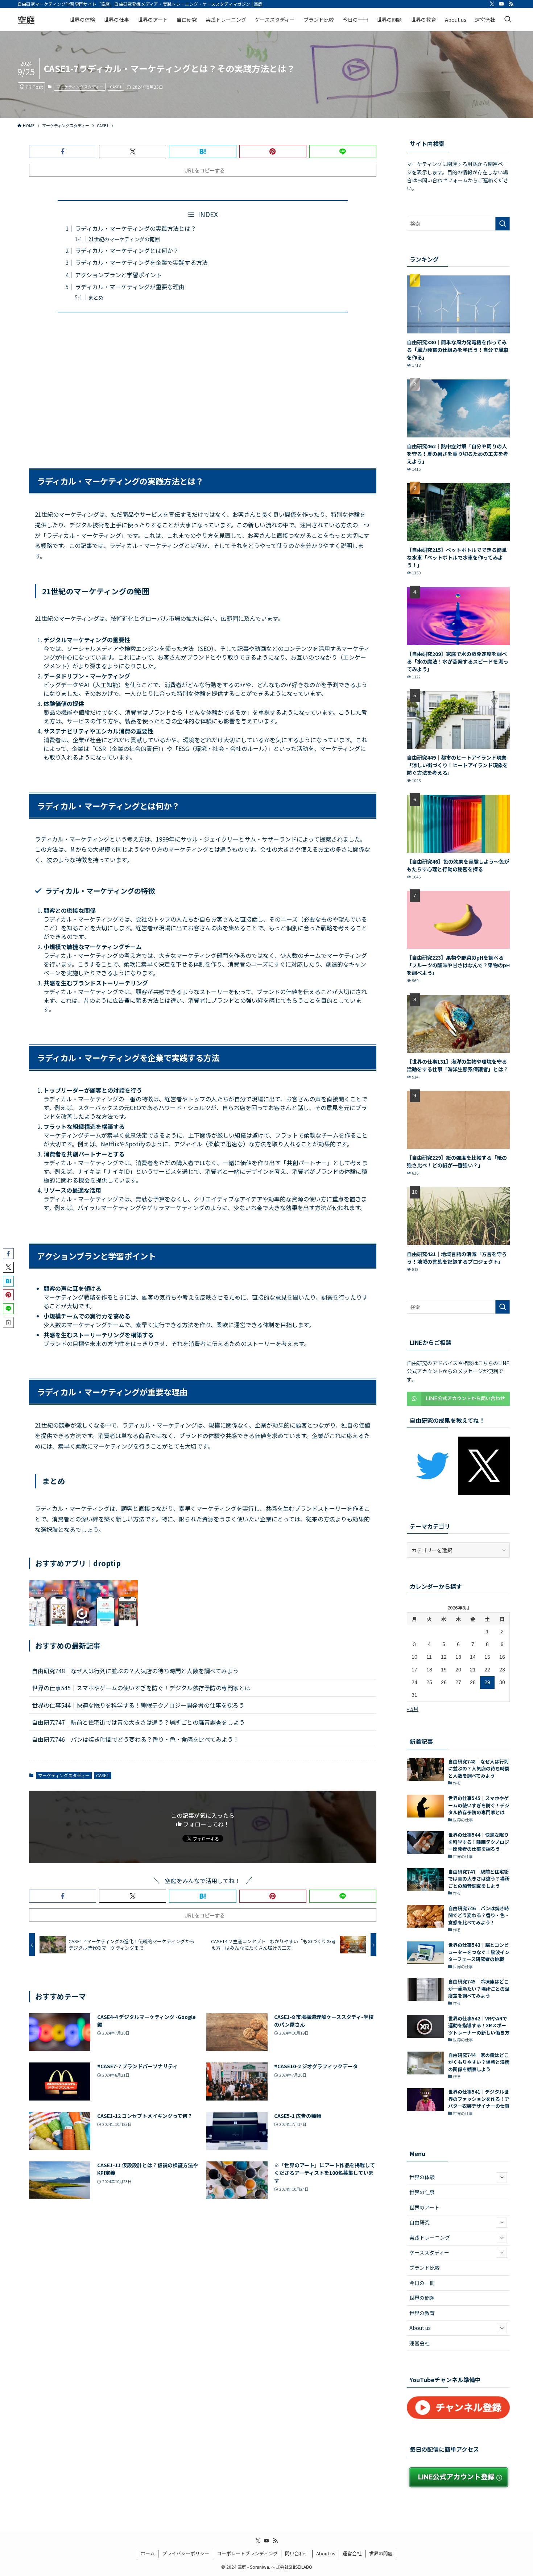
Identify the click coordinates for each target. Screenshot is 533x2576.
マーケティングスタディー (80, 87)
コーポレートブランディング (247, 2553)
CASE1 (116, 87)
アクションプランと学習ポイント (118, 275)
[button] (63, 151)
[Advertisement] (203, 386)
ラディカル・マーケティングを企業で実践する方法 (141, 262)
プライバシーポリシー (186, 2553)
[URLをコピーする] (8, 1322)
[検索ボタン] (508, 20)
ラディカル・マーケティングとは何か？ (127, 250)
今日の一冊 (422, 2283)
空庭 (26, 20)
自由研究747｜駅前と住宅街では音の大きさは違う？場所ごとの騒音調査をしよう (138, 1722)
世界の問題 (422, 2298)
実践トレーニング (430, 2238)
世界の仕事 (422, 2192)
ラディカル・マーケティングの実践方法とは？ (136, 228)
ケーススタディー (429, 2252)
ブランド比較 (425, 2268)
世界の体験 (422, 2177)
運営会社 (420, 2343)
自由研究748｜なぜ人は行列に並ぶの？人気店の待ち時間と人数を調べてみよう (135, 1671)
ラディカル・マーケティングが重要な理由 (130, 287)
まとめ (96, 297)
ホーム (148, 2553)
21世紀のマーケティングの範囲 (124, 239)
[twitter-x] (492, 4)
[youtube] (501, 4)
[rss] (511, 4)
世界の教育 (422, 2313)
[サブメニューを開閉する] (502, 2177)
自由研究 (420, 2222)
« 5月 (413, 1709)
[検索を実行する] (503, 224)
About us (420, 2328)
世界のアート (424, 2207)
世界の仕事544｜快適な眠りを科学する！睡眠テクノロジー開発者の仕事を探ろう (138, 1705)
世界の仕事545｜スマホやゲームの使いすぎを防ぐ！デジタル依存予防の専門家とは (141, 1688)
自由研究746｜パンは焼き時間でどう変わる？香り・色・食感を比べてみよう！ (135, 1739)
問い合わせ (297, 2553)
